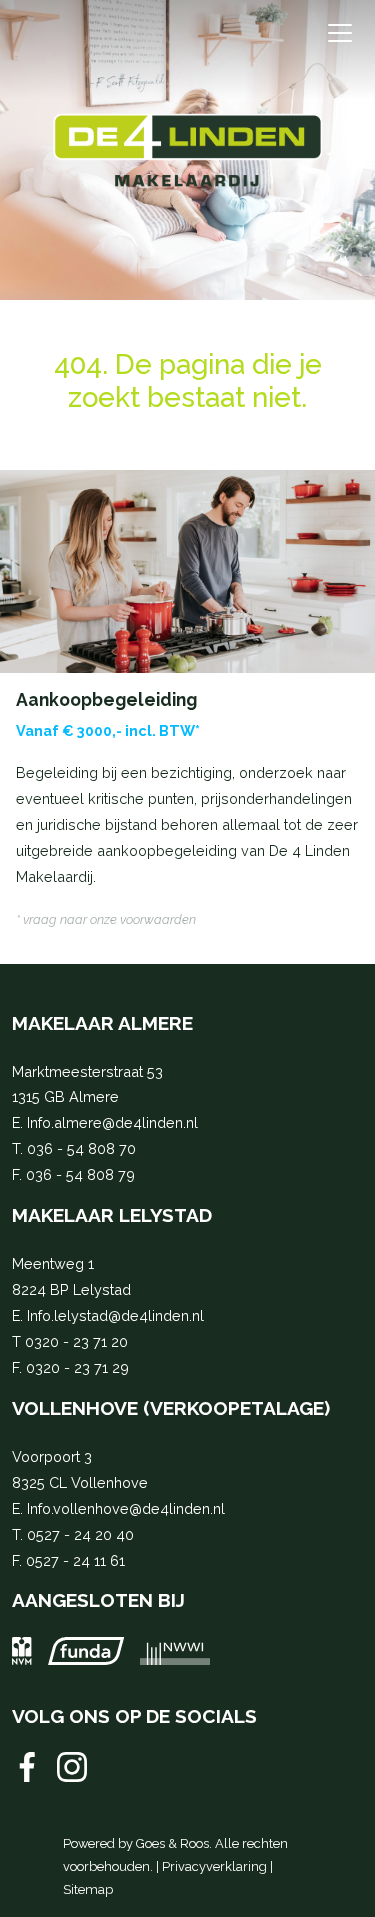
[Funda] (86, 1650)
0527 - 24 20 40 (80, 1534)
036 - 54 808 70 (81, 1148)
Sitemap (88, 1889)
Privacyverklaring (214, 1866)
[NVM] (22, 1650)
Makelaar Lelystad (112, 1215)
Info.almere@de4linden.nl (112, 1122)
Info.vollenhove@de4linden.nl (126, 1508)
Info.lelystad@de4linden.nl (115, 1315)
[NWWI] (175, 1650)
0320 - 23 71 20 (76, 1341)
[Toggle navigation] (339, 33)
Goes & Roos (172, 1843)
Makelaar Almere (102, 1023)
